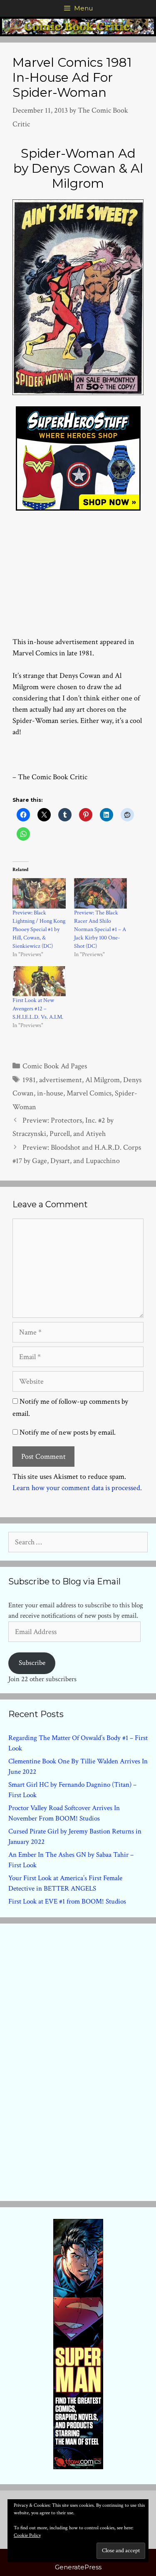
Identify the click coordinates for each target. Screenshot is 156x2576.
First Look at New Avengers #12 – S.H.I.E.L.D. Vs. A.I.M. (38, 1009)
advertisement (61, 1080)
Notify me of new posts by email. (68, 1432)
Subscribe (32, 1663)
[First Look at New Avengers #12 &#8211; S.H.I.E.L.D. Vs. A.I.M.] (39, 981)
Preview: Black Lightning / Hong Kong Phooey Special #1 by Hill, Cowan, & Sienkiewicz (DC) (39, 929)
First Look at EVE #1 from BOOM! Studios (67, 1901)
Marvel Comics (89, 1093)
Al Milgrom (103, 1080)
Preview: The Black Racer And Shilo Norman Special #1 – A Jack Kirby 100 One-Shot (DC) (100, 929)
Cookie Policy (27, 2535)
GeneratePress (78, 2567)
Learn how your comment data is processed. (77, 1488)
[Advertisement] (78, 569)
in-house (50, 1093)
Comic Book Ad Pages (55, 1066)
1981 (29, 1080)
